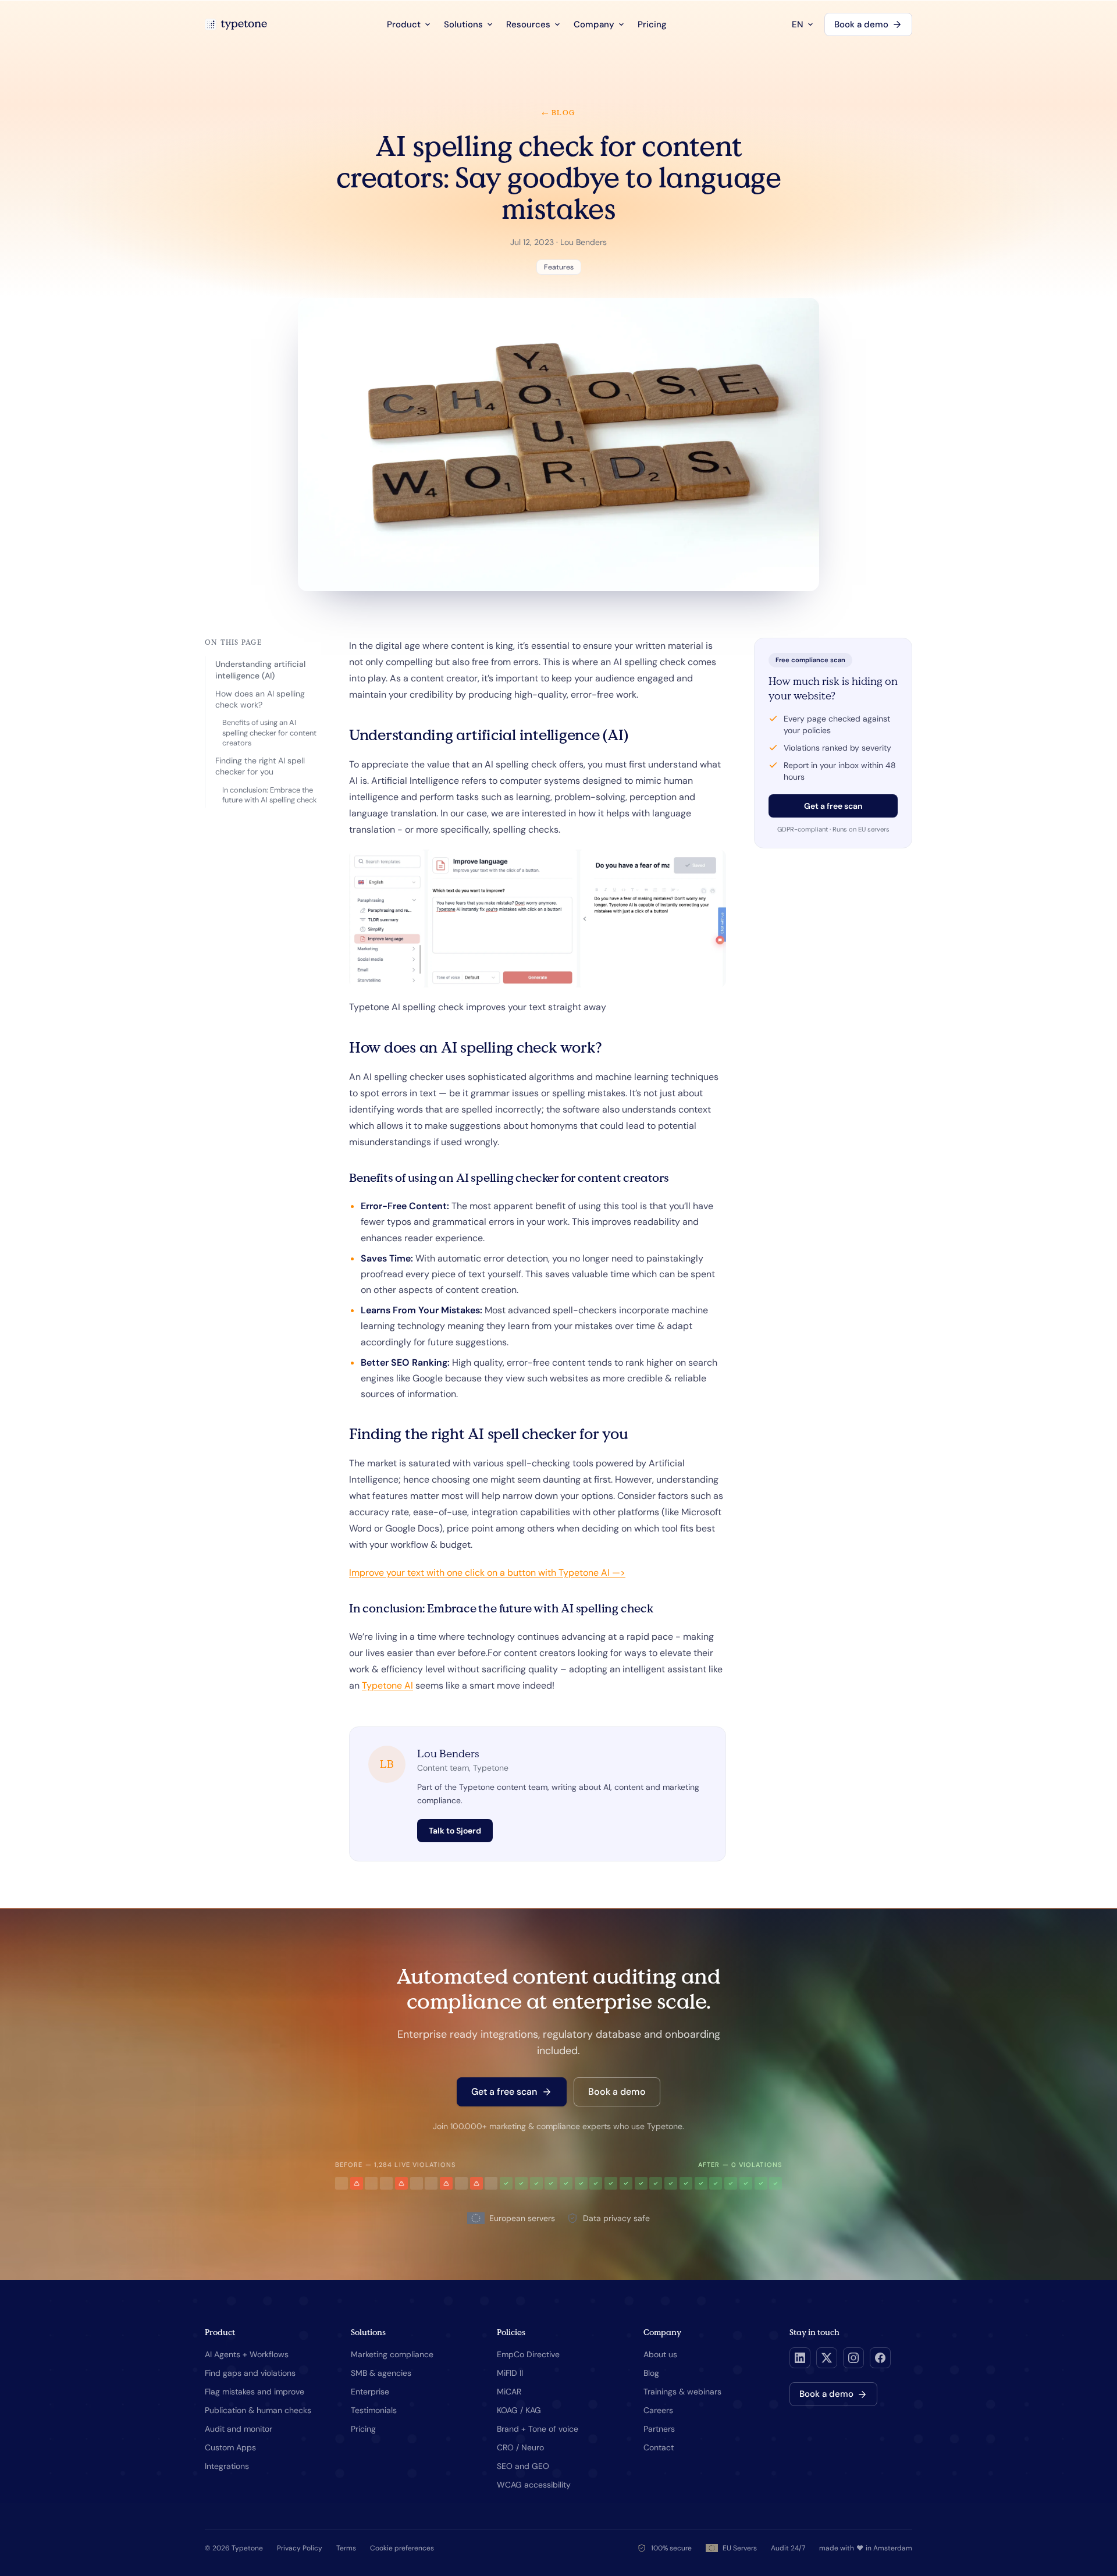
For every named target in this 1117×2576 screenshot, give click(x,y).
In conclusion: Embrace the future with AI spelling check (269, 795)
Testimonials (374, 2410)
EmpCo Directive (528, 2354)
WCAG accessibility (534, 2485)
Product (404, 24)
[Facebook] (880, 2358)
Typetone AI (387, 1685)
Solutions (463, 24)
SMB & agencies (381, 2373)
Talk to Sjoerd (455, 1831)
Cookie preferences (402, 2548)
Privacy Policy (300, 2548)
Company (594, 24)
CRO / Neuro (520, 2447)
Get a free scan (833, 806)
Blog (651, 2373)
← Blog (558, 113)
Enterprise (370, 2392)
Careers (658, 2410)
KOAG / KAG (519, 2410)
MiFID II (510, 2373)
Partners (659, 2429)
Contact (659, 2447)
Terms (346, 2548)
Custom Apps (230, 2447)
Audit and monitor (239, 2429)
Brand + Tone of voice (538, 2429)
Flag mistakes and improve (255, 2392)
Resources (528, 24)
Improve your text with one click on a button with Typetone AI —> (487, 1573)
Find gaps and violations (250, 2373)
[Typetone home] (236, 24)
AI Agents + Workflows (247, 2354)
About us (660, 2354)
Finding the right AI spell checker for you (260, 766)
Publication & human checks (258, 2410)
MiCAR (509, 2392)
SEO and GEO (523, 2466)
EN (798, 24)
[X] (827, 2358)
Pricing (652, 24)
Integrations (227, 2466)
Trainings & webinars (682, 2392)
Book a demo (861, 24)
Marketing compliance (392, 2354)
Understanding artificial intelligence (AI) (260, 669)
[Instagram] (853, 2358)
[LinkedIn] (800, 2358)
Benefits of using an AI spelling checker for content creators (269, 733)
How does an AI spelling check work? (260, 699)
